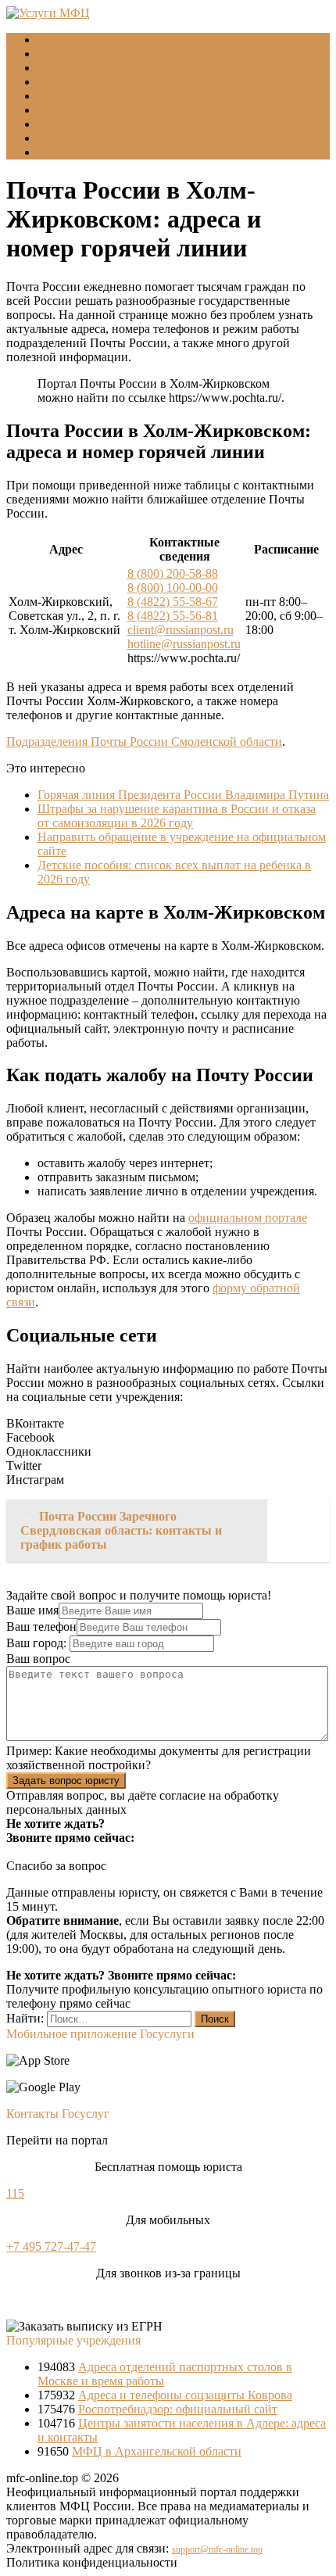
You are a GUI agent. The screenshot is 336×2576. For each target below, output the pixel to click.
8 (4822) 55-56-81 (173, 616)
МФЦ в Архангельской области (157, 2451)
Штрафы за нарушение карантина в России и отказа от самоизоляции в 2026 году (177, 816)
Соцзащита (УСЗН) (89, 68)
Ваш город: (38, 1643)
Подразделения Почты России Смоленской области (144, 742)
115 (15, 2193)
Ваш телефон (41, 1627)
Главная (59, 39)
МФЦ (53, 54)
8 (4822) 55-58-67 (173, 602)
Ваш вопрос (38, 1659)
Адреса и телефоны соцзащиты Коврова (185, 2395)
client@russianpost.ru (181, 630)
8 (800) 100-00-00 (173, 588)
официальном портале (248, 1218)
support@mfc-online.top (217, 2549)
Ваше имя (32, 1610)
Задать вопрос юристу (66, 1781)
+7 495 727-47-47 (51, 2246)
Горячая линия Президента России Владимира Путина (183, 795)
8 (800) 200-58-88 (173, 573)
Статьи (56, 138)
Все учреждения (81, 110)
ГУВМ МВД (70, 82)
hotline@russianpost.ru (184, 644)
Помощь (60, 152)
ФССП (56, 96)
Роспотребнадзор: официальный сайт (178, 2409)
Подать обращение (88, 124)
